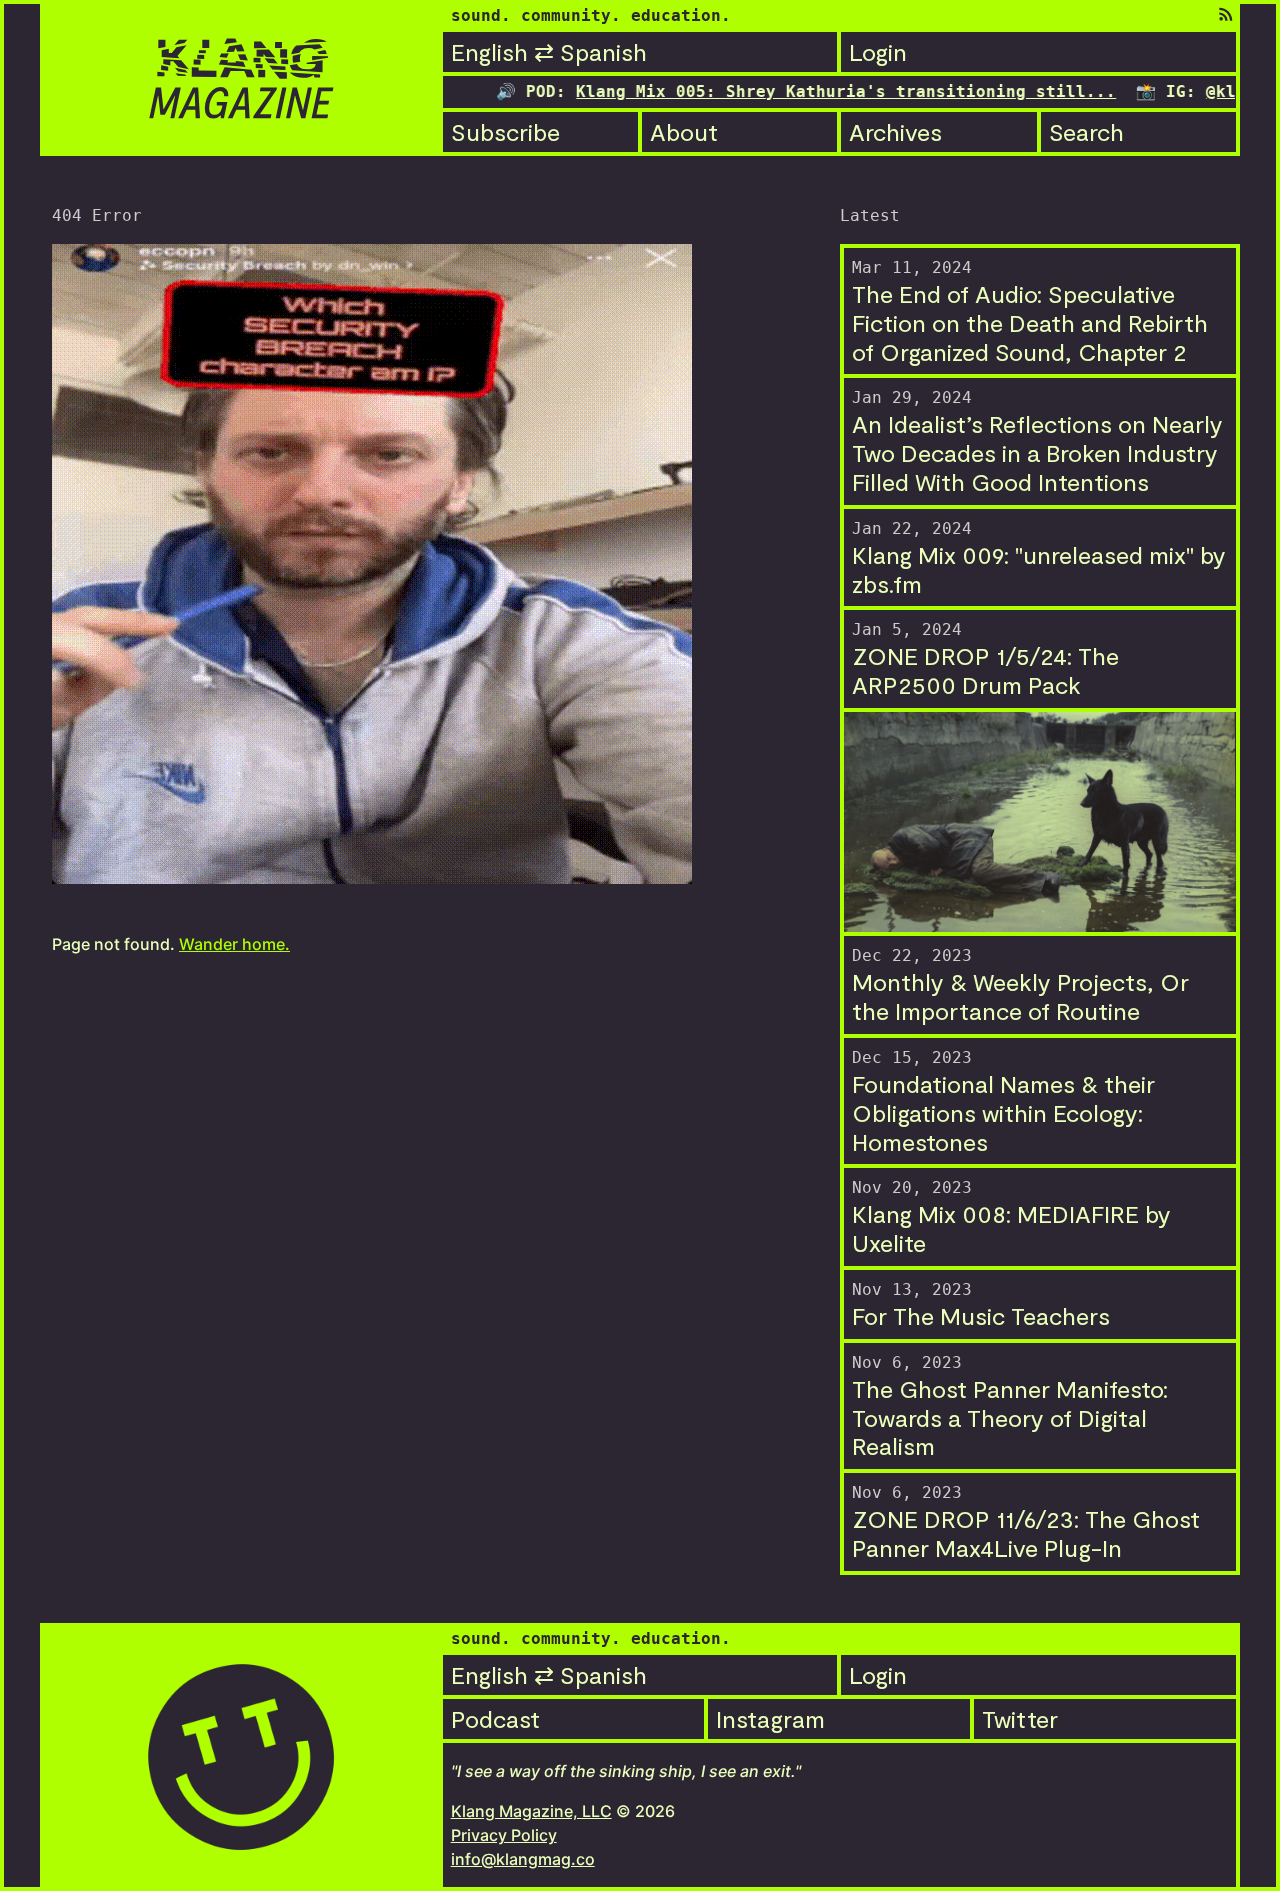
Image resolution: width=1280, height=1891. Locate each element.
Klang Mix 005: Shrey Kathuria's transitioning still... (780, 91)
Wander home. (234, 944)
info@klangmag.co (523, 1859)
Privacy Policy (504, 1835)
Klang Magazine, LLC (531, 1811)
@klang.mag (1190, 91)
